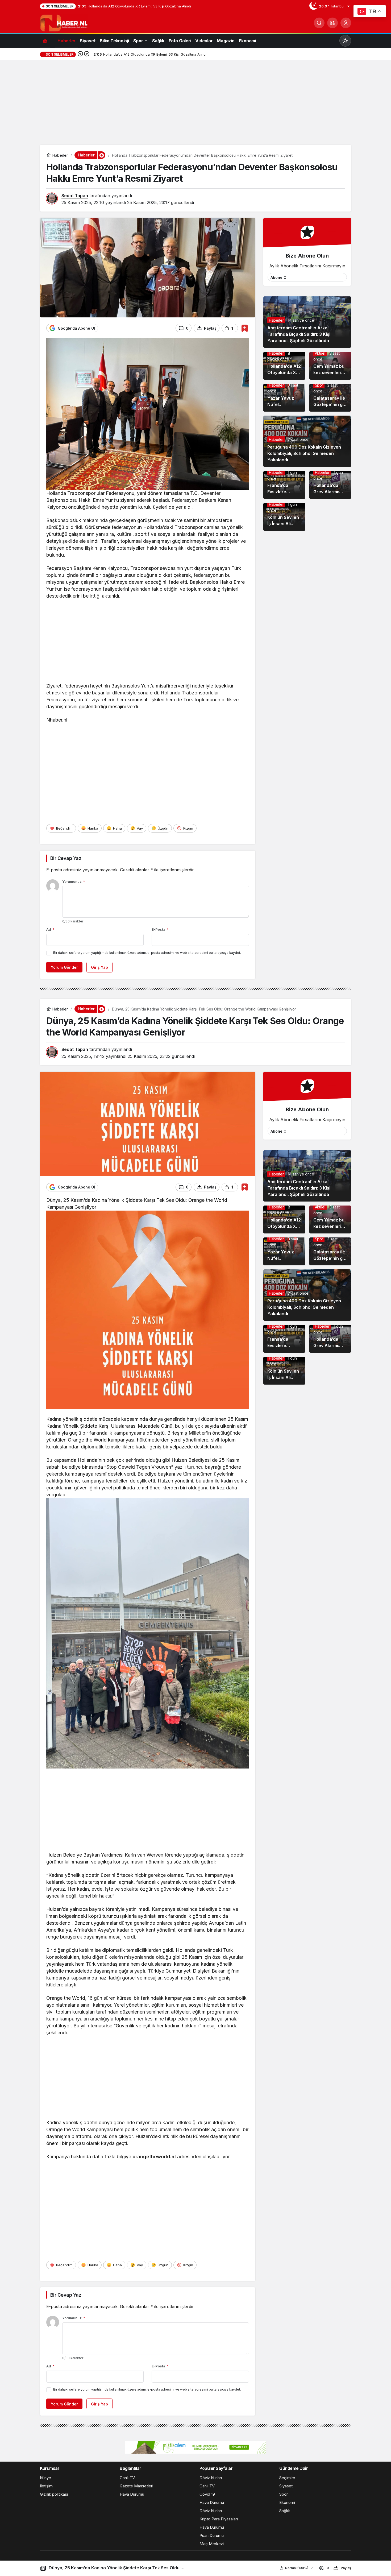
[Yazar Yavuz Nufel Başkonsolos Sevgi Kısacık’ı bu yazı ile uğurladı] (284, 398)
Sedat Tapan (75, 196)
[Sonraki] (87, 54)
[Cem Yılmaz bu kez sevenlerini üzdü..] (330, 366)
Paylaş (346, 2568)
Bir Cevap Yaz (66, 858)
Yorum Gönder (64, 967)
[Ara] (319, 23)
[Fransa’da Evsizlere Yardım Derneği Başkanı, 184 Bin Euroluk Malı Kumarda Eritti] (284, 485)
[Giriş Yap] (346, 23)
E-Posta (160, 929)
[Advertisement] (195, 102)
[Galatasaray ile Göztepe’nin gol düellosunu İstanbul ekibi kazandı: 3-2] (330, 398)
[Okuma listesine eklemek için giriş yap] (245, 328)
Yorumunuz (74, 881)
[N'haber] (64, 22)
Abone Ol (279, 277)
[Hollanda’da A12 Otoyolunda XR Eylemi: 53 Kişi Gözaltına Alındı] (284, 366)
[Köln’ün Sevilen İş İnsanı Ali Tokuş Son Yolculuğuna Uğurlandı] (284, 517)
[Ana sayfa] (45, 41)
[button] (332, 23)
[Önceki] (80, 54)
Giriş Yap (99, 967)
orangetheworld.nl (154, 2157)
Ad (50, 929)
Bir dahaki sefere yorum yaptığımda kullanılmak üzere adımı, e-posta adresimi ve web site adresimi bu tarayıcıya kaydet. (147, 953)
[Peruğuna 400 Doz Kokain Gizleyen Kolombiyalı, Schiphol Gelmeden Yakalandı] (307, 441)
